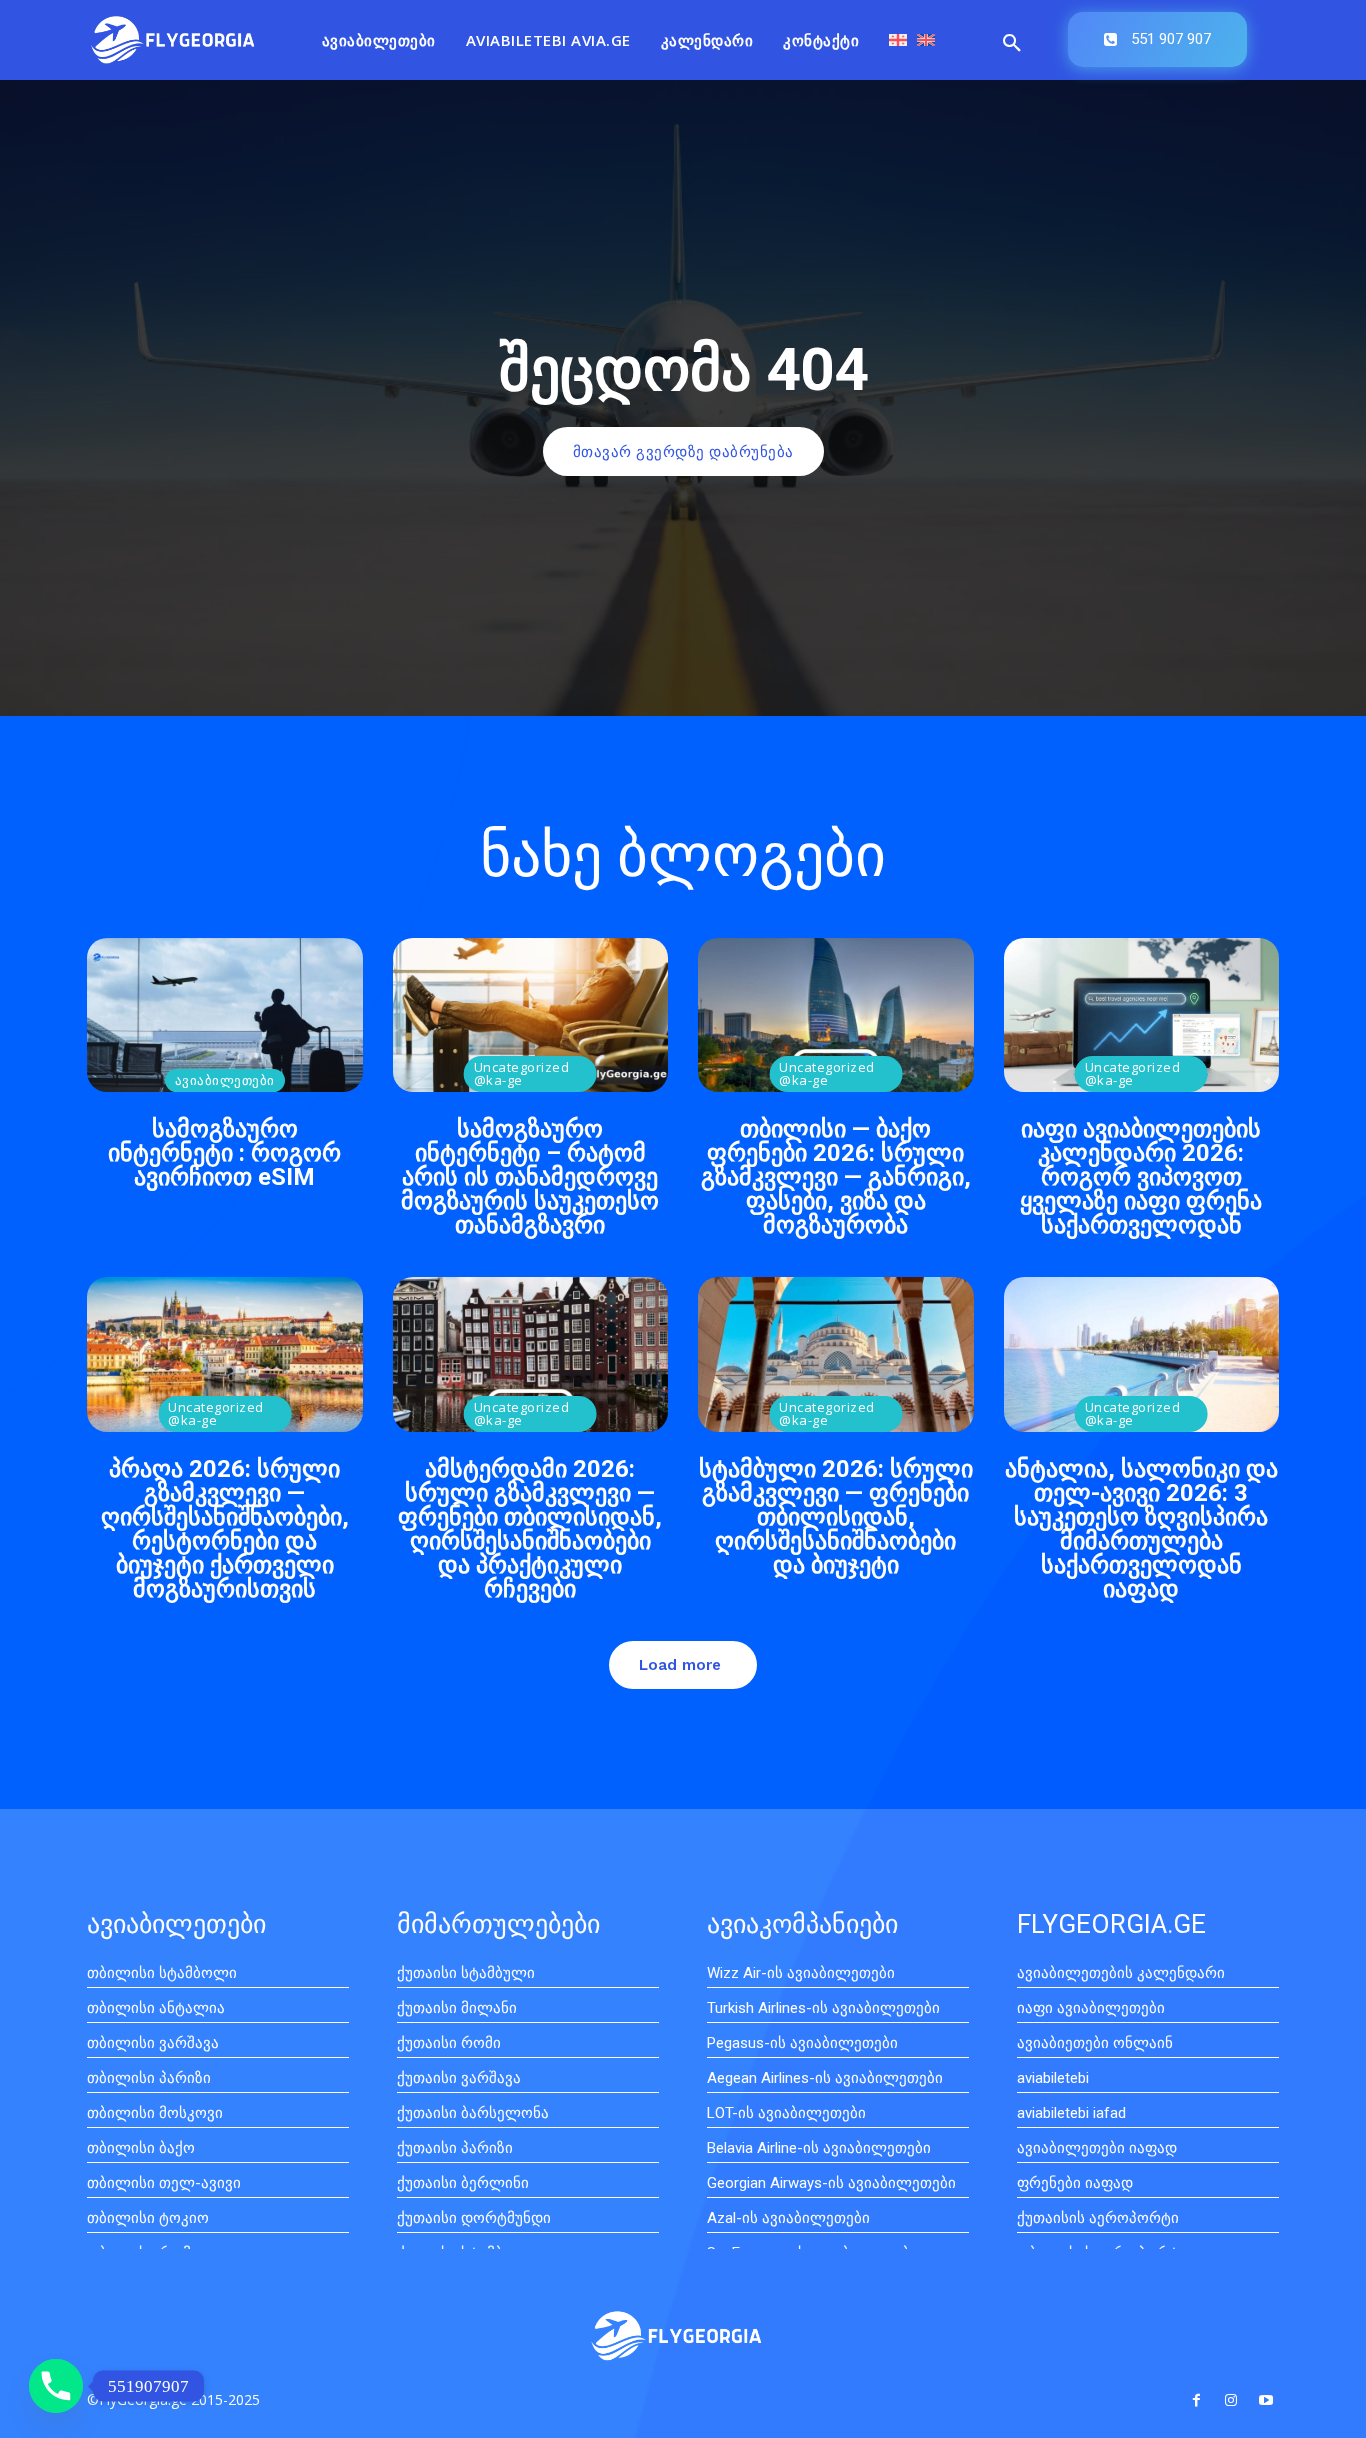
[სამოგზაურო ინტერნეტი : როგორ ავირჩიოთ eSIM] (225, 1015)
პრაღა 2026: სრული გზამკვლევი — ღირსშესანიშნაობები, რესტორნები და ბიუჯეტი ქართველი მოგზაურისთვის (225, 1529)
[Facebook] (1195, 2400)
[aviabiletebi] (173, 40)
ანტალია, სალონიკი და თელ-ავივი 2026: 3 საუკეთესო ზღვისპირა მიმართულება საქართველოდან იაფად (1141, 1529)
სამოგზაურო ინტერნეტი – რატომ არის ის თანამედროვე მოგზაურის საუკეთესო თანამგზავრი (530, 1177)
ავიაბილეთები (225, 1080)
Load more (680, 1665)
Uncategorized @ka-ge (522, 1073)
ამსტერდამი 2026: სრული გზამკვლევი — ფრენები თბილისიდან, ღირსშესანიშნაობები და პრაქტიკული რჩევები (530, 1529)
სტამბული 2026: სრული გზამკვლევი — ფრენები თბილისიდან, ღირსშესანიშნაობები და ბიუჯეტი (836, 1517)
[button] (1012, 44)
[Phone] (56, 2386)
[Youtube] (1266, 2400)
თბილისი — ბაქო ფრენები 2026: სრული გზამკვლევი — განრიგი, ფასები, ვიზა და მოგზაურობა (836, 1177)
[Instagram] (1231, 2400)
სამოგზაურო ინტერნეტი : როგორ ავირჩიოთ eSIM (224, 1153)
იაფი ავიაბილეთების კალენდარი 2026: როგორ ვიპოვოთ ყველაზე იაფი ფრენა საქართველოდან (1141, 1177)
